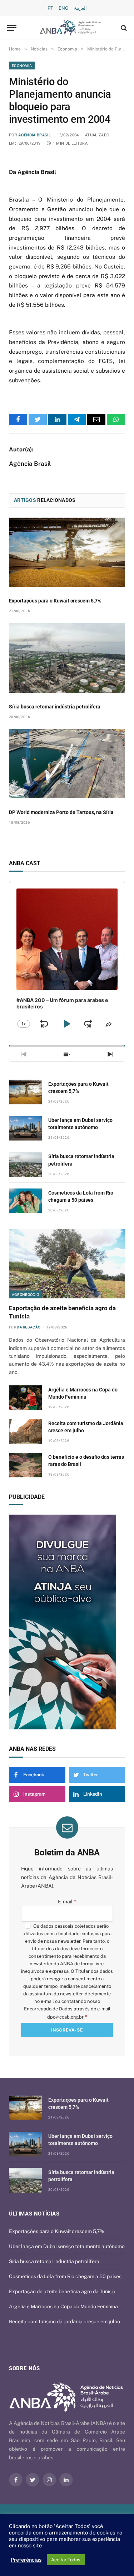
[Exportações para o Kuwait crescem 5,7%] (67, 552)
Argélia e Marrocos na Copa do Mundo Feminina (63, 2306)
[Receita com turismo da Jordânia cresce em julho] (25, 1431)
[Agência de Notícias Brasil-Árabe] (71, 28)
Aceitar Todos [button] (66, 2560)
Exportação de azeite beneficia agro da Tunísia (62, 2291)
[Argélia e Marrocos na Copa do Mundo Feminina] (25, 1398)
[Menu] (12, 28)
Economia (22, 66)
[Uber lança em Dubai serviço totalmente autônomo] (25, 1128)
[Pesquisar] (123, 28)
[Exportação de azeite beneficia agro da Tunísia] (67, 1264)
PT (50, 8)
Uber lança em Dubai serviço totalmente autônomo (67, 2246)
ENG (64, 8)
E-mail (67, 1902)
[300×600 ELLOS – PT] (67, 1622)
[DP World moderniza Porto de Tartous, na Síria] (67, 764)
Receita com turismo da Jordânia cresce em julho (64, 2321)
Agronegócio (25, 1294)
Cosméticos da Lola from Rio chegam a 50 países (65, 2276)
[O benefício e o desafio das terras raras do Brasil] (25, 1465)
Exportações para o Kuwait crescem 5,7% (55, 601)
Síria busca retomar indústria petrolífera (55, 707)
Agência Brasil (34, 135)
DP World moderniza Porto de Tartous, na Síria (61, 812)
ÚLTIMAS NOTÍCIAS (34, 2214)
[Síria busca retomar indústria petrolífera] (67, 658)
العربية (80, 8)
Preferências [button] (26, 2560)
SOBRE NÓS (24, 2368)
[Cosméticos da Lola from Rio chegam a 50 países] (25, 1201)
